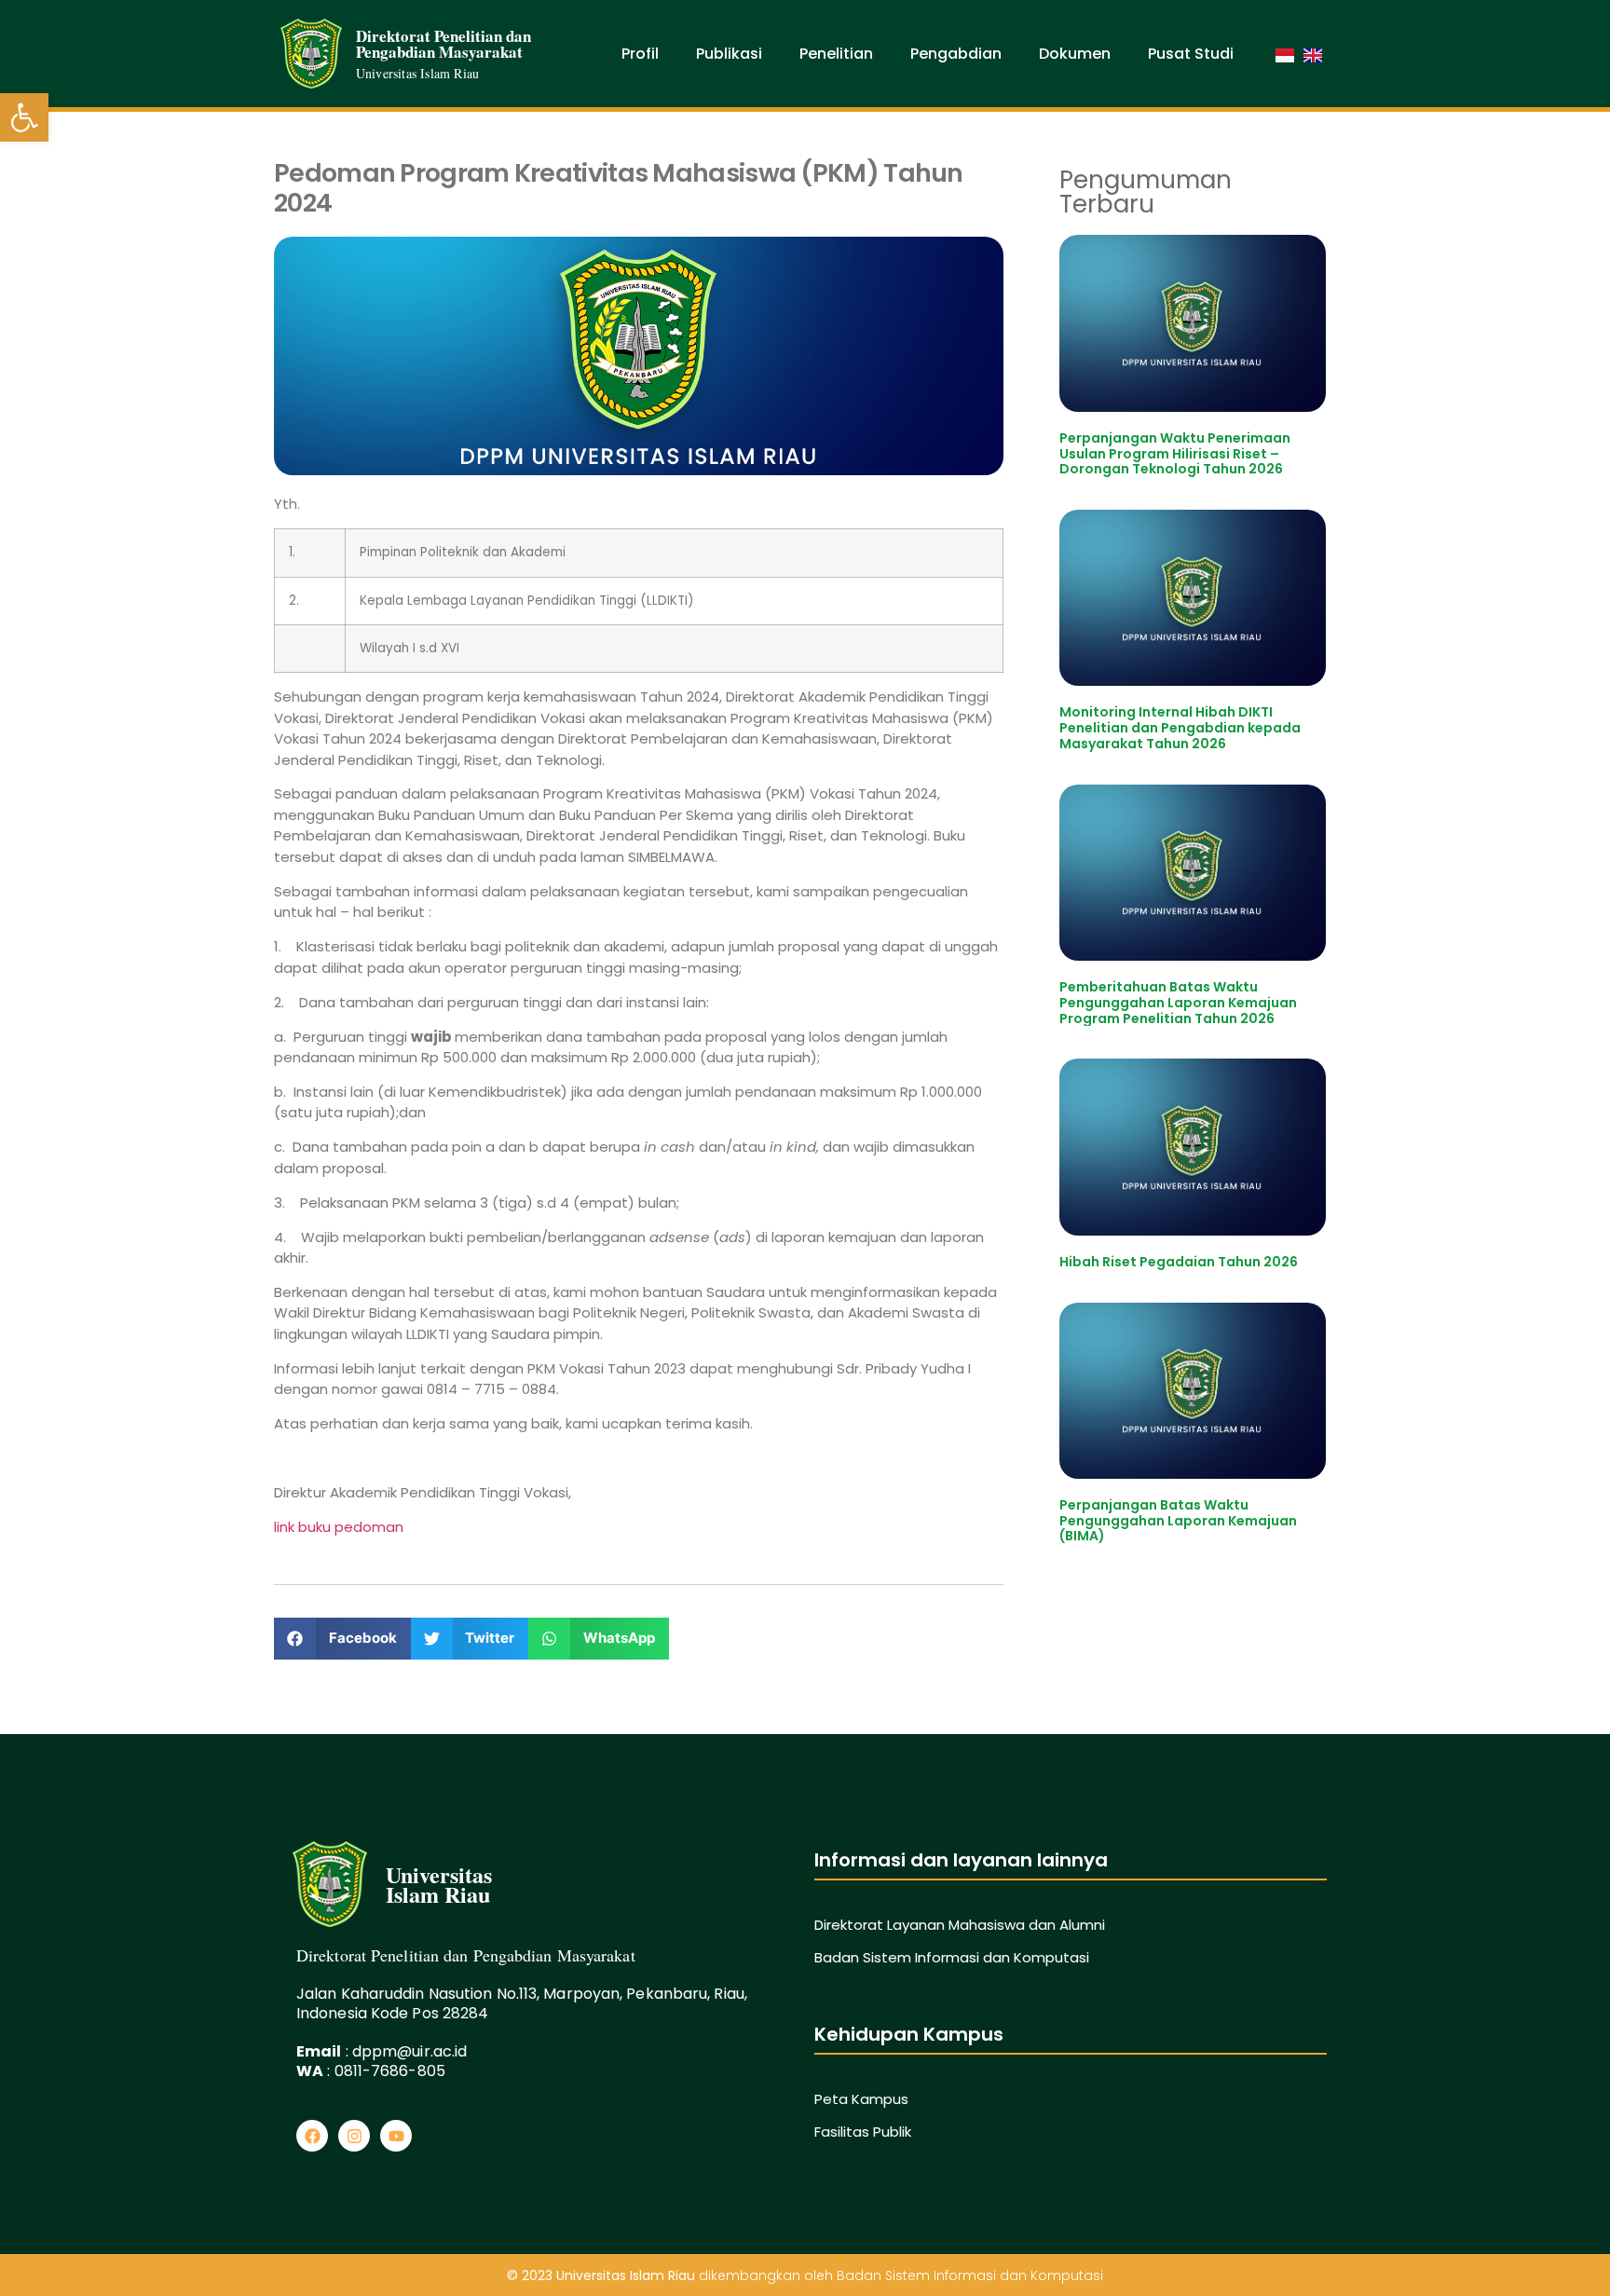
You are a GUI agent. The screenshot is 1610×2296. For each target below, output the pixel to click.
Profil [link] (640, 54)
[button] (342, 1639)
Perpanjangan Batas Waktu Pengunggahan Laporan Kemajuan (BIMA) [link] (1178, 1521)
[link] (24, 117)
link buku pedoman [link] (339, 1527)
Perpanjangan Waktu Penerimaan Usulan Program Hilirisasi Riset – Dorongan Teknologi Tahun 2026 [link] (1175, 454)
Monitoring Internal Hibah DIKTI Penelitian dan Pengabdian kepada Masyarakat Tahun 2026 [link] (1180, 728)
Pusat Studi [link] (1191, 54)
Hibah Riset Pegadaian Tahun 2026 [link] (1179, 1262)
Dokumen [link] (1075, 54)
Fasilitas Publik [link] (863, 2132)
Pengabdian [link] (956, 54)
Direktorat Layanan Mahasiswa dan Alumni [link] (960, 1925)
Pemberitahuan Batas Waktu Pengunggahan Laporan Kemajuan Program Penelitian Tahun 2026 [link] (1178, 1003)
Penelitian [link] (836, 54)
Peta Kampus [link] (861, 2099)
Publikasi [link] (729, 54)
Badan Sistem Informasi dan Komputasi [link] (952, 1957)
